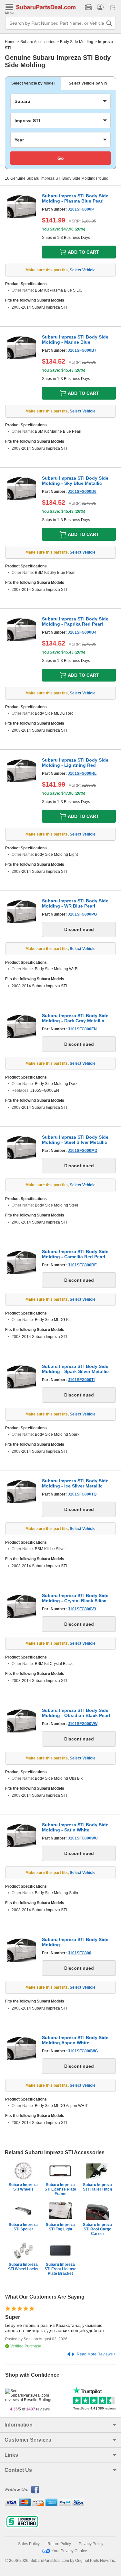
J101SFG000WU (83, 1838)
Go (61, 158)
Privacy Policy (91, 2544)
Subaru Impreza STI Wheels (23, 2187)
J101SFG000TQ (82, 1494)
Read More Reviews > (96, 2354)
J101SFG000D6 (82, 492)
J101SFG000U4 (82, 632)
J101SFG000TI (81, 1380)
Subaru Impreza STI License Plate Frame (60, 2189)
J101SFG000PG (82, 914)
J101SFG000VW (83, 1724)
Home (10, 42)
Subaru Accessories (38, 42)
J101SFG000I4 (81, 209)
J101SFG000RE (82, 1265)
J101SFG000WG (83, 2051)
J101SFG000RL (82, 773)
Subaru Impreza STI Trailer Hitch (97, 2187)
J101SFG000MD (83, 1151)
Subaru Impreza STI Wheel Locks (23, 2267)
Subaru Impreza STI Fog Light (60, 2227)
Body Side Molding (77, 42)
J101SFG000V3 (82, 1609)
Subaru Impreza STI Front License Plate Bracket (60, 2269)
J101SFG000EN (82, 1029)
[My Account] (100, 7)
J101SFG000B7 (82, 350)
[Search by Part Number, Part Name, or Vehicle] (109, 23)
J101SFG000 (80, 1953)
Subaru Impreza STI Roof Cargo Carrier (97, 2229)
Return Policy (59, 2544)
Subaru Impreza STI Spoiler (23, 2227)
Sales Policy (29, 2544)
